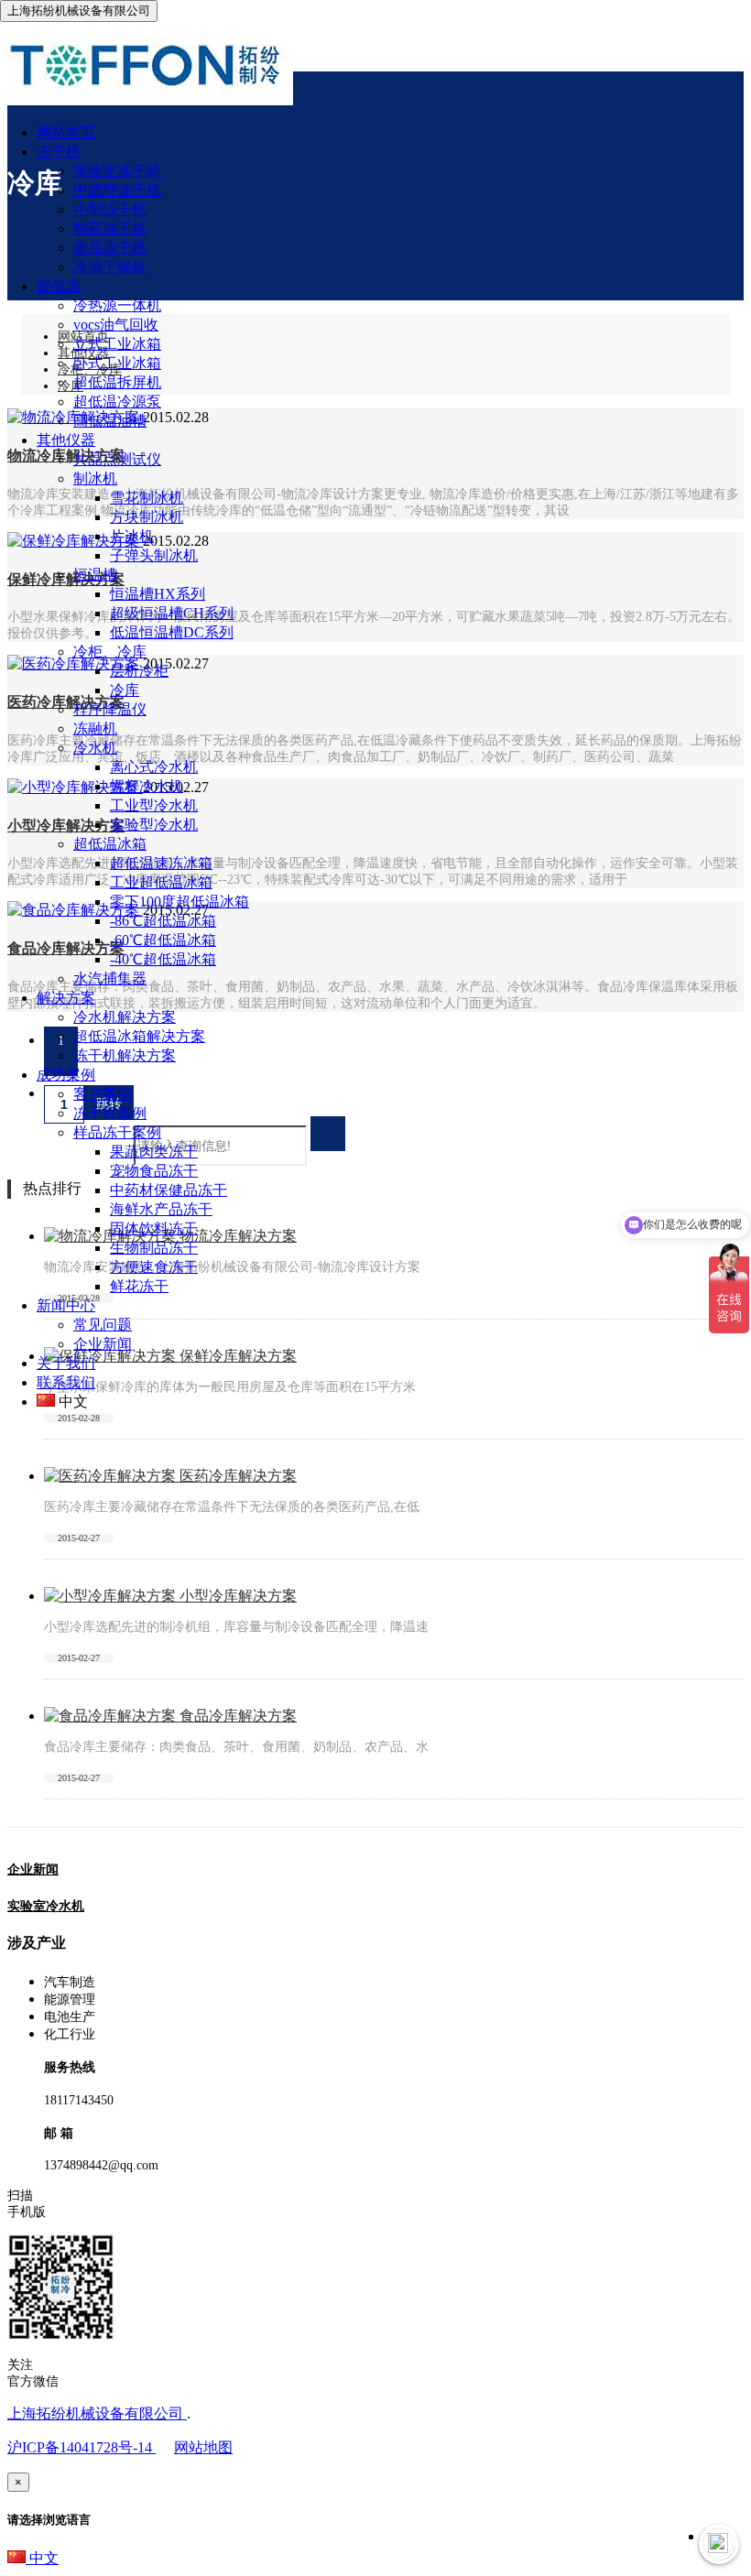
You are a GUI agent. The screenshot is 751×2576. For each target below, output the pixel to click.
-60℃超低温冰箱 (163, 940)
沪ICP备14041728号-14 (82, 2447)
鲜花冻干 (139, 1286)
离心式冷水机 (154, 767)
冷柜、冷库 (110, 652)
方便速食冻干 (154, 1267)
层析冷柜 (139, 671)
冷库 (125, 690)
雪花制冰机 (147, 498)
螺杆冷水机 (147, 786)
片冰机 (132, 536)
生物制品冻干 (154, 1248)
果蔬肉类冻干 (154, 1152)
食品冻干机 (110, 248)
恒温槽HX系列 (158, 594)
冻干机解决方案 (125, 1055)
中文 (42, 2558)
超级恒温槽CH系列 (172, 613)
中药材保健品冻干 (169, 1190)
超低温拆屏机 (117, 382)
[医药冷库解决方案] (112, 1476)
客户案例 (103, 1094)
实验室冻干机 (117, 171)
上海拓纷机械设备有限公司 (97, 2413)
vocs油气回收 (116, 325)
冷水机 (95, 748)
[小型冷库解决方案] (112, 1596)
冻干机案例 (110, 1113)
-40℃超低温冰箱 (163, 959)
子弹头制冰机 (154, 555)
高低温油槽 (110, 421)
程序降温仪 (110, 709)
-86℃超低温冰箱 (163, 921)
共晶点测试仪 (117, 459)
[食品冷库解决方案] (112, 1716)
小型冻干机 (110, 209)
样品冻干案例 (117, 1132)
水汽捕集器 (110, 978)
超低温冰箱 (110, 844)
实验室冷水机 (46, 1906)
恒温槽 (95, 575)
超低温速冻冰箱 (161, 863)
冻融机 (95, 728)
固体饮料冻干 (154, 1228)
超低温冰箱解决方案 (139, 1036)
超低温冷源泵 (117, 402)
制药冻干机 (110, 228)
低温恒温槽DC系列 (172, 632)
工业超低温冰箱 (161, 882)
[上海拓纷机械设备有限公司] (147, 100)
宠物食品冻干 (154, 1171)
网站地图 (203, 2447)
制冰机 (95, 478)
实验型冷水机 (154, 825)
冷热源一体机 (117, 305)
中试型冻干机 (117, 190)
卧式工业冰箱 (117, 363)
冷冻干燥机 (110, 267)
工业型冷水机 (154, 805)
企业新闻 (103, 1344)
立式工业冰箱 (117, 344)
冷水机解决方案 (125, 1017)
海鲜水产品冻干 (161, 1209)
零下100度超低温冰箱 (180, 902)
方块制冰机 (147, 517)
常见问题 (103, 1325)
